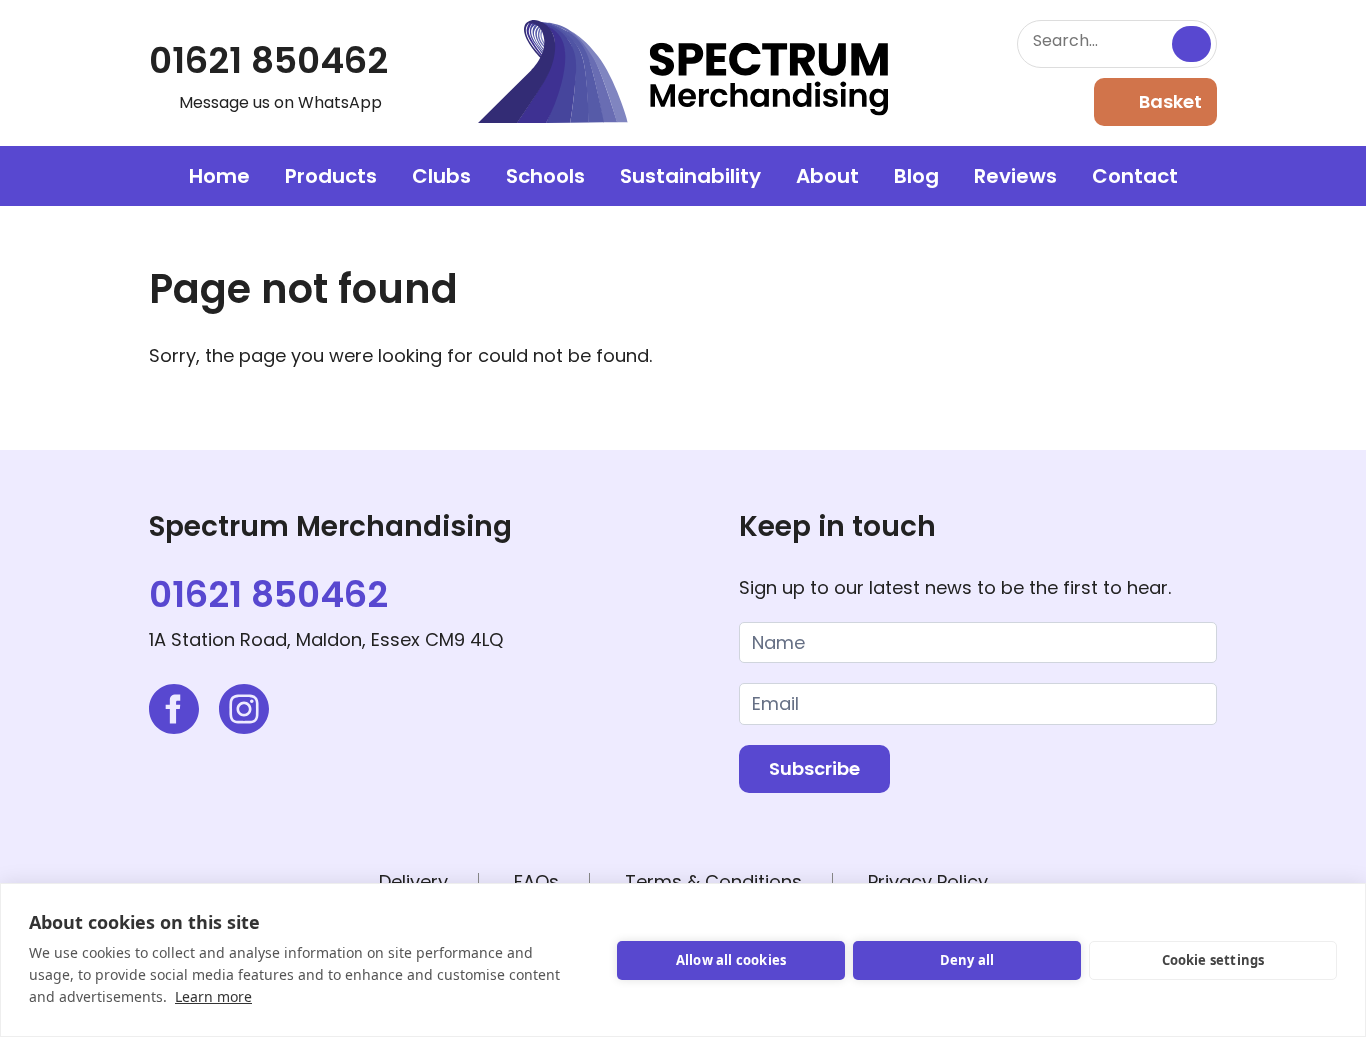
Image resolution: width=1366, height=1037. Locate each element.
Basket (1170, 101)
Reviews (1015, 176)
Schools (545, 176)
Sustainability (690, 176)
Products (331, 176)
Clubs (441, 176)
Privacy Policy (928, 881)
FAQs (536, 881)
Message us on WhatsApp (280, 102)
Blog (916, 176)
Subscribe (814, 768)
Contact (1135, 176)
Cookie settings (1213, 960)
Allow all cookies (731, 960)
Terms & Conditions (713, 881)
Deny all (967, 960)
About (827, 176)
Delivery (413, 881)
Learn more (213, 996)
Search (1191, 44)
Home (219, 176)
